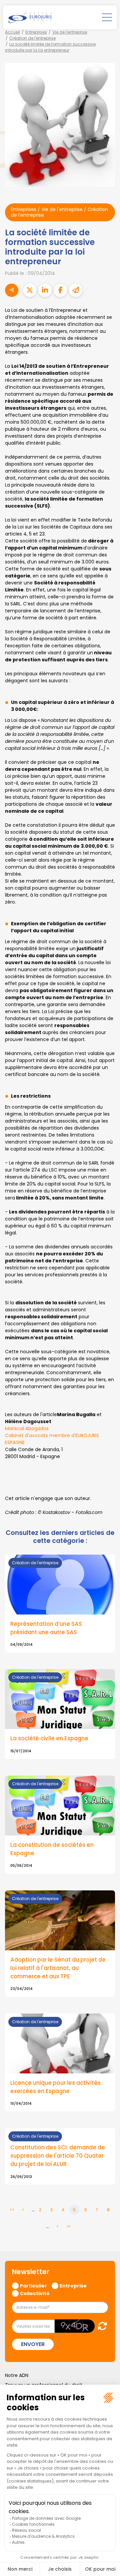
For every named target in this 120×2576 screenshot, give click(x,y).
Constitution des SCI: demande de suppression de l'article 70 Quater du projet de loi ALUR (58, 2156)
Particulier (33, 2285)
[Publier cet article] (30, 290)
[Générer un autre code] (100, 2326)
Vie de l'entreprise (70, 32)
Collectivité (35, 2293)
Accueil (12, 32)
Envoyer (33, 2344)
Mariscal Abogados (27, 1428)
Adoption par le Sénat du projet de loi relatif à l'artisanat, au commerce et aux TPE (58, 1968)
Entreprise (73, 2285)
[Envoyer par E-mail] (76, 290)
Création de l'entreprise (32, 38)
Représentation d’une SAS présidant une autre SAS (46, 1628)
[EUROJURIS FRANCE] (30, 17)
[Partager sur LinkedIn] (45, 290)
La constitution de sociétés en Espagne (52, 1849)
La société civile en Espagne (49, 1738)
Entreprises (36, 32)
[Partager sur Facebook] (60, 290)
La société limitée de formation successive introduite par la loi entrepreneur (50, 47)
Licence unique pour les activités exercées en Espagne (55, 2087)
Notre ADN (17, 2375)
